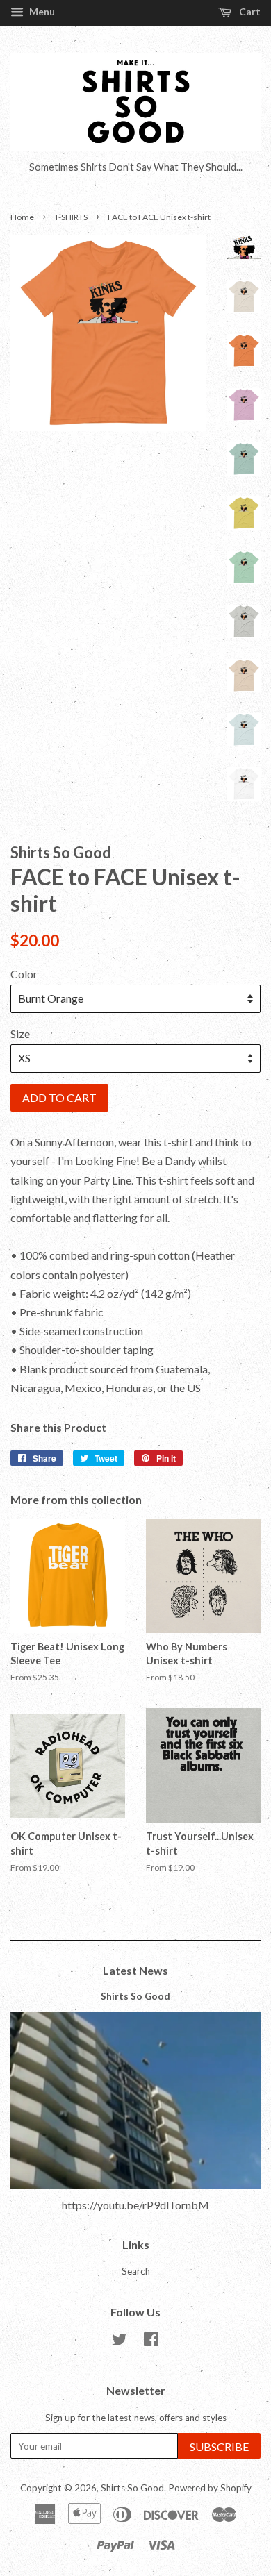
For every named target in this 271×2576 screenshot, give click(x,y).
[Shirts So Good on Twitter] (120, 2342)
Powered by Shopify (210, 2488)
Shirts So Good (135, 1996)
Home (22, 217)
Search (136, 2271)
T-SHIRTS (71, 217)
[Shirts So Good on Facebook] (151, 2342)
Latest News (135, 1970)
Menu (41, 11)
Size (20, 1034)
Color (24, 974)
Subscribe (219, 2447)
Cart (249, 11)
